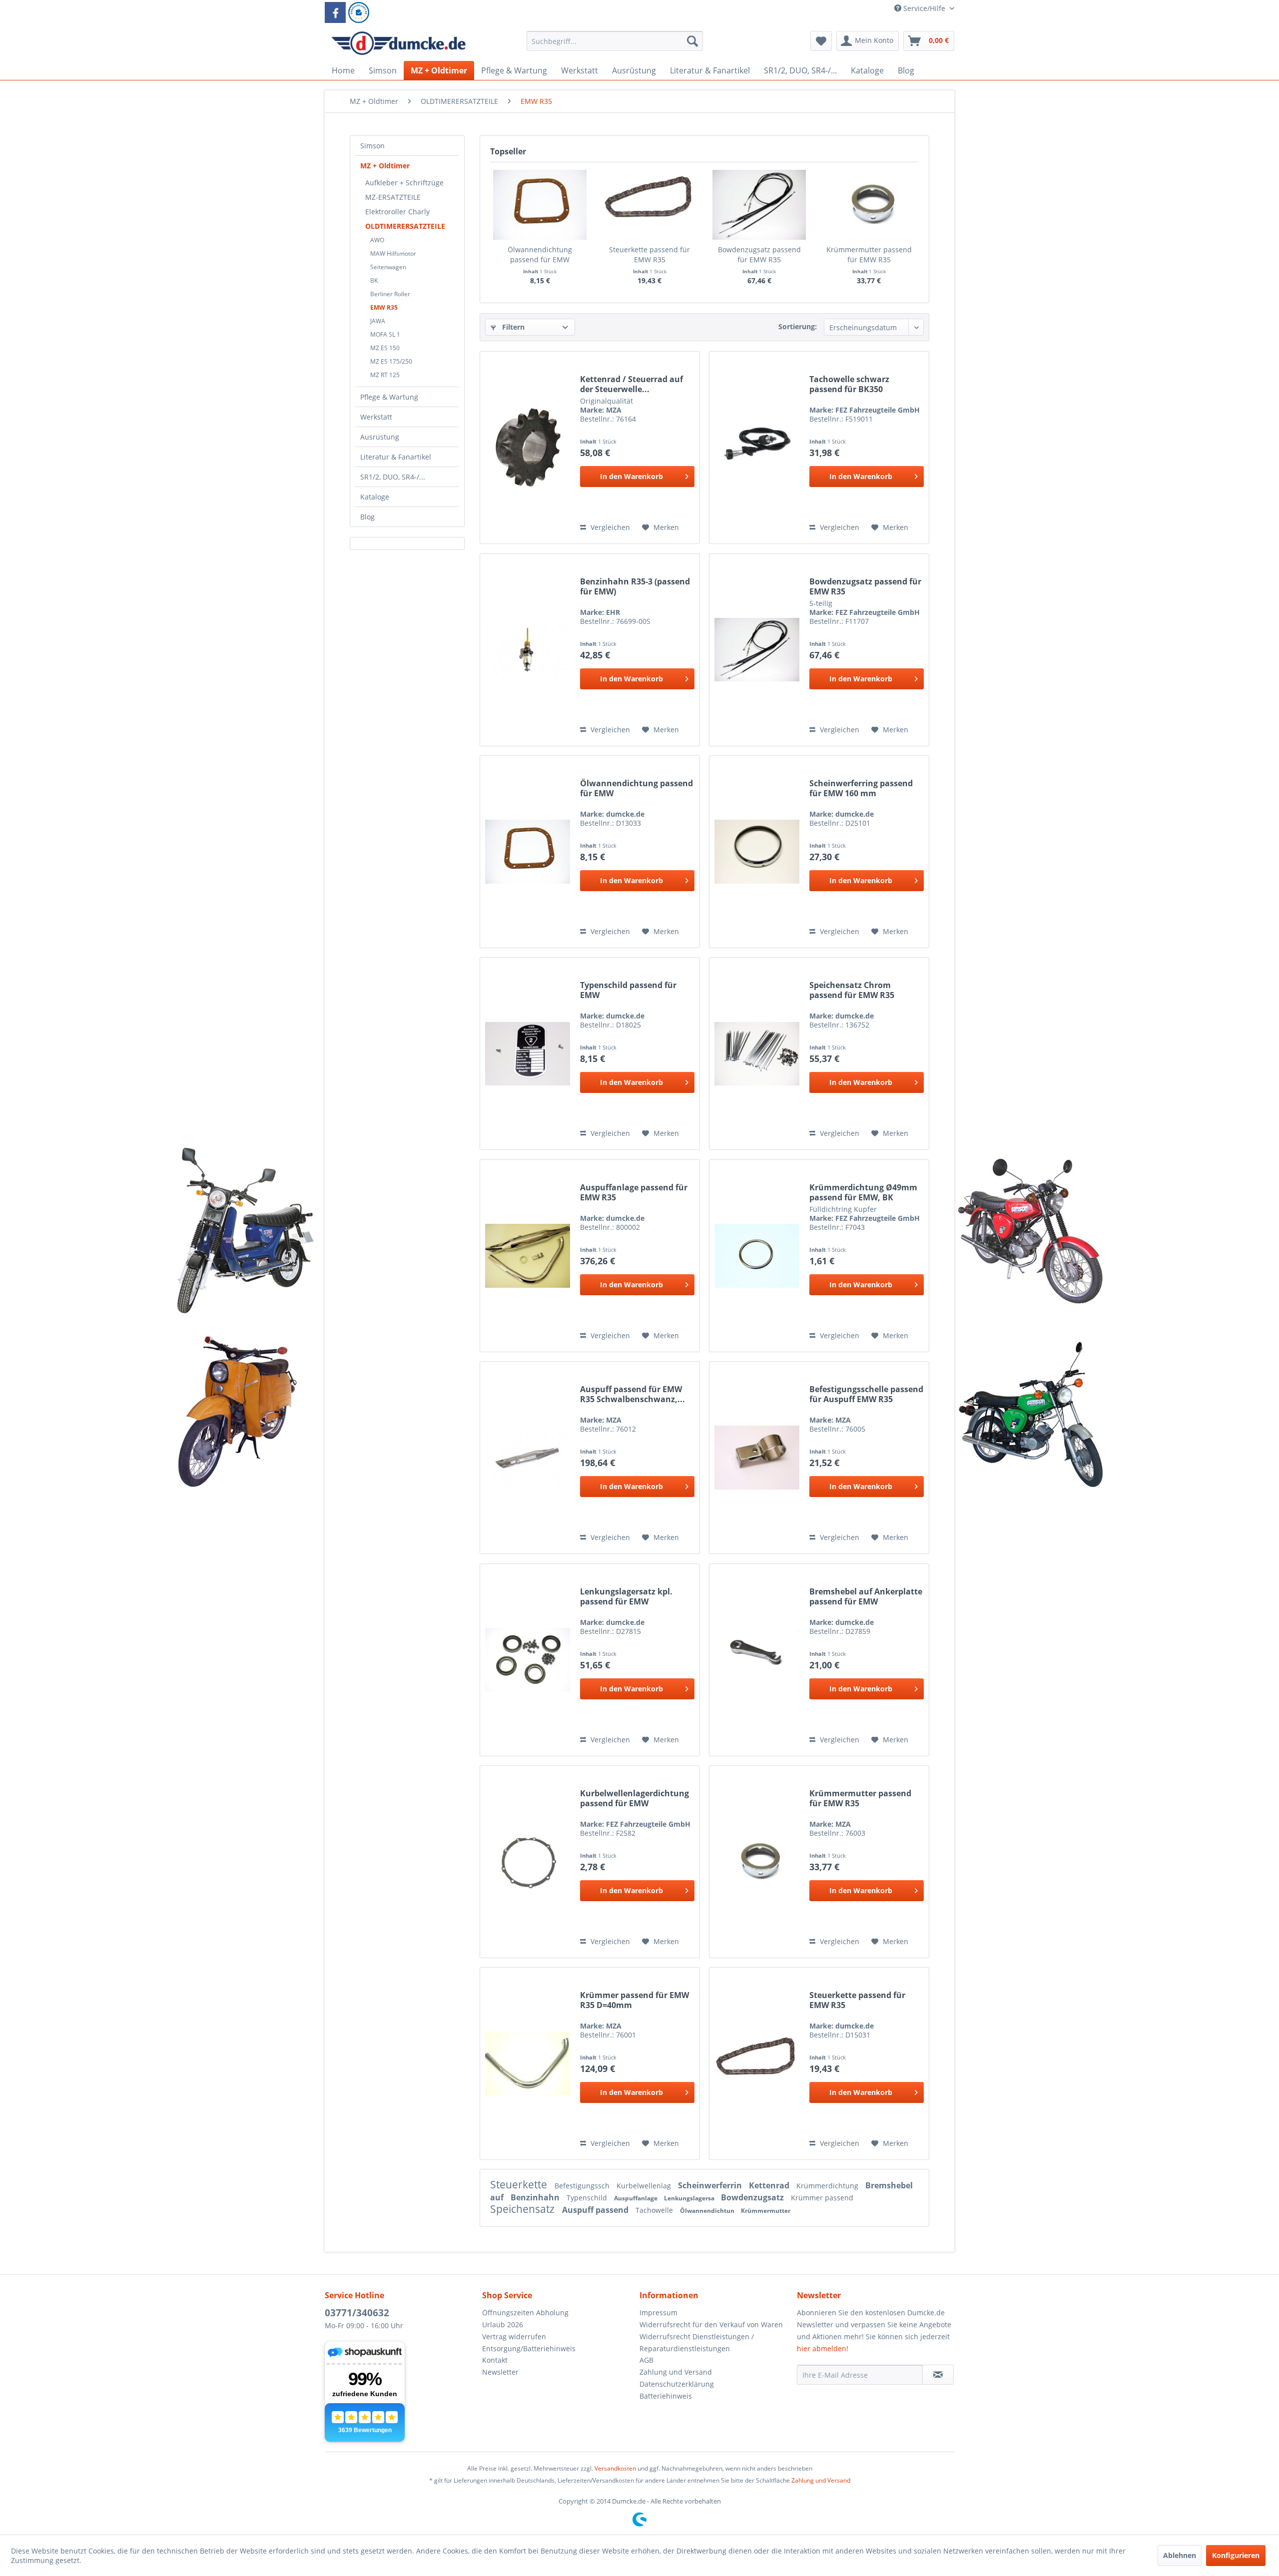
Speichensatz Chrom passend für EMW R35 (852, 990)
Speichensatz (524, 2209)
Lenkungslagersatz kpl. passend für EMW (626, 1596)
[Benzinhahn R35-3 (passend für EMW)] (528, 650)
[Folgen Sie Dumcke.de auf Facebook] (335, 12)
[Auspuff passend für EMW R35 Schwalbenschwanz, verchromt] (528, 1458)
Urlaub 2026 (503, 2324)
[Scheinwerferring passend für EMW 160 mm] (757, 852)
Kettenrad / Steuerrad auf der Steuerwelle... (632, 384)
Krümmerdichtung (828, 2186)
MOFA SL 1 (385, 334)
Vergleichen (609, 527)
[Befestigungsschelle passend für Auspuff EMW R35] (757, 1458)
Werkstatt (376, 417)
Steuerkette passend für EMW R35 (649, 255)
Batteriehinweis (666, 2396)
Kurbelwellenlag (645, 2186)
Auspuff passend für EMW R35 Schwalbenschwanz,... (633, 1394)
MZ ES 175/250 (391, 361)
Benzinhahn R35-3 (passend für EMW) (635, 586)
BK (374, 280)
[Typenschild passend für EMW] (528, 1053)
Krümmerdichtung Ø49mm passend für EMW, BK (863, 1192)
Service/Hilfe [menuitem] (924, 8)
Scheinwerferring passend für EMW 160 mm (861, 788)
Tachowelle (655, 2210)
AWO (377, 240)
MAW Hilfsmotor (393, 254)
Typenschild (588, 2198)
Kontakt (495, 2360)
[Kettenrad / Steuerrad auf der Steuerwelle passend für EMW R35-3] (528, 448)
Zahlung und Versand (676, 2372)
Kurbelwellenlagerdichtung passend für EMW (635, 1798)
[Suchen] (692, 41)
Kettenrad (770, 2185)
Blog (367, 517)
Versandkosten (615, 2468)
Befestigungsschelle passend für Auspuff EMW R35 (866, 1394)
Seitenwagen (388, 267)
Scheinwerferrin (711, 2185)
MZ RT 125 (385, 375)
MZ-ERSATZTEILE (393, 197)
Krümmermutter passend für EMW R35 (869, 255)
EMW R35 (384, 307)
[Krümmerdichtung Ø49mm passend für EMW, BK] (757, 1256)
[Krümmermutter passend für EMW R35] (869, 205)
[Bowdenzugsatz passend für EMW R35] (759, 205)
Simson (372, 146)
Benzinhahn (536, 2197)
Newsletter (500, 2372)
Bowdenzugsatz (753, 2197)
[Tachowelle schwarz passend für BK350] (757, 448)
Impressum (658, 2313)
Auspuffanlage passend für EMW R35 (634, 1192)
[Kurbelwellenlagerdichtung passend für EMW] (528, 1862)
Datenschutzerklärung (677, 2384)
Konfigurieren (1236, 2555)
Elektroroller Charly (397, 212)
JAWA (378, 321)
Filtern (512, 327)
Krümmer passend (822, 2198)
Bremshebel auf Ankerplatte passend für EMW (866, 1596)
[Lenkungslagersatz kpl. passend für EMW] (528, 1660)
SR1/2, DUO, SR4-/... (393, 477)
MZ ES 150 (385, 348)
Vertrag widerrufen (514, 2336)
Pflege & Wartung (389, 397)
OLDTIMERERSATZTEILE (405, 226)
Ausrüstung (380, 437)
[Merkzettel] (821, 41)
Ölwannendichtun (708, 2211)
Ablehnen (1180, 2555)
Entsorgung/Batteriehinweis (529, 2348)
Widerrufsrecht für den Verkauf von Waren (711, 2324)
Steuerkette (520, 2184)
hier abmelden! (823, 2348)
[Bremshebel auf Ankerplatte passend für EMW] (757, 1660)
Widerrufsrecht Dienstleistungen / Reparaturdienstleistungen (697, 2342)
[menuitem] (615, 46)
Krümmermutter (766, 2211)
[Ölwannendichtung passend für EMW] (540, 205)
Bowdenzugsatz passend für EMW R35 (759, 255)
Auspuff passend (596, 2210)
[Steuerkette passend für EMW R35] (650, 205)
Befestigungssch (583, 2186)
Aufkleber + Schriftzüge (404, 183)
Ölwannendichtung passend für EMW (540, 255)
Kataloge (375, 497)
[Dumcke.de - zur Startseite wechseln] (398, 43)
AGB (646, 2360)
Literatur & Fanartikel (396, 457)
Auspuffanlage (637, 2198)
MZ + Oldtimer (385, 166)
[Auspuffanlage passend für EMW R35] (528, 1256)
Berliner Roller (390, 294)
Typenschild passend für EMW (628, 990)
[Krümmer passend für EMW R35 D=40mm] (528, 2063)
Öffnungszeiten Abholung (525, 2313)
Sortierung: (798, 326)
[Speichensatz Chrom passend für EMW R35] (757, 1053)
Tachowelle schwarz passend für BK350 (849, 384)
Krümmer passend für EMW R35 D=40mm (635, 2000)
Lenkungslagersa (690, 2198)
